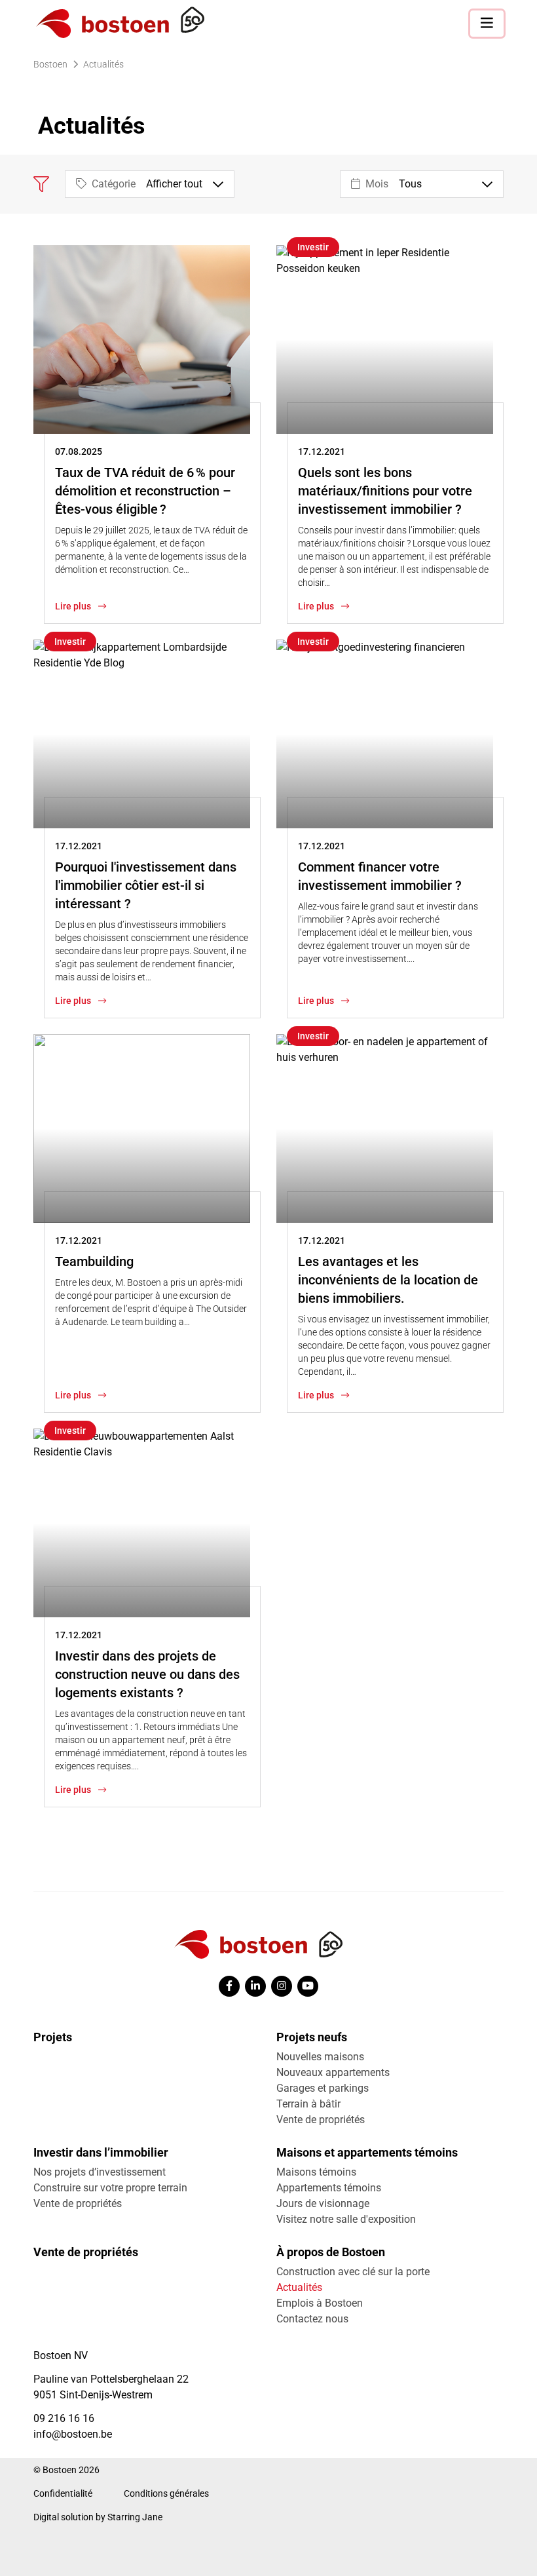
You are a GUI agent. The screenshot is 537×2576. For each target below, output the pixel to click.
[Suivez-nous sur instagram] (282, 1986)
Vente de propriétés (321, 2120)
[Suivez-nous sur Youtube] (308, 1986)
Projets (53, 2037)
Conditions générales (166, 2493)
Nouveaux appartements (333, 2072)
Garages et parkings (323, 2088)
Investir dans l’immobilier (101, 2152)
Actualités (299, 2287)
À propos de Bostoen (331, 2252)
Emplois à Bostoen (320, 2303)
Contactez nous (312, 2319)
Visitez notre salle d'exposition (346, 2219)
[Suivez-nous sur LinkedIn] (255, 1986)
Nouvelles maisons (320, 2057)
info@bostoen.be (73, 2434)
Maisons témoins (316, 2172)
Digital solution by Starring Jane (98, 2517)
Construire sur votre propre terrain (110, 2188)
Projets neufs (312, 2037)
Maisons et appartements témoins (367, 2152)
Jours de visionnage (323, 2203)
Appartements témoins (329, 2188)
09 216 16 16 (64, 2418)
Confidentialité (63, 2493)
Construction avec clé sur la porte (353, 2272)
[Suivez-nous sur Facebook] (229, 1986)
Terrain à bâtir (308, 2104)
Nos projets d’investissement (100, 2172)
